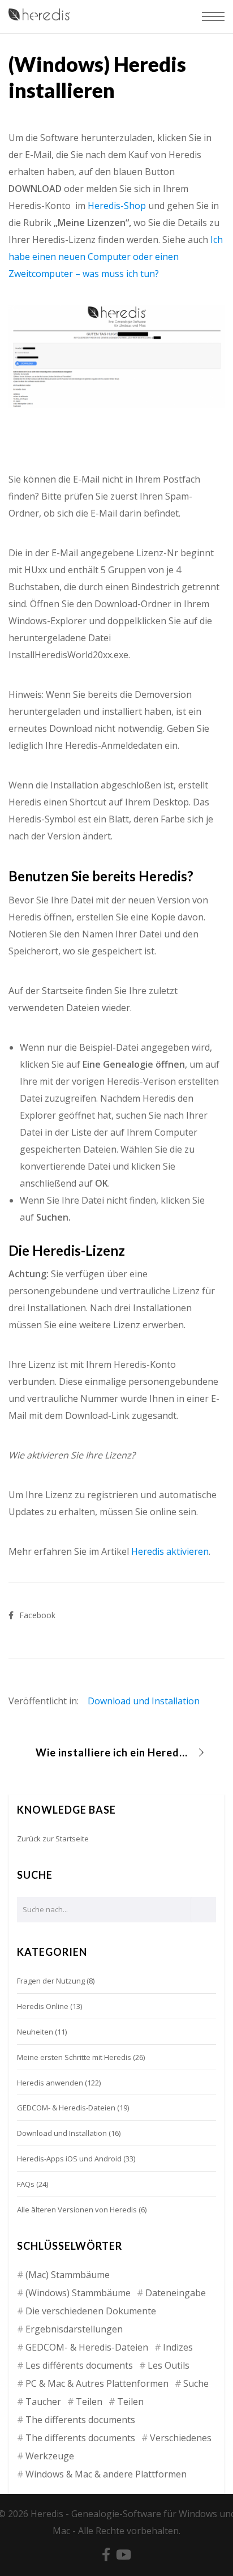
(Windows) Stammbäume (78, 2293)
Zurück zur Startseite (53, 1839)
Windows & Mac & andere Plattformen (106, 2474)
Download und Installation (144, 1701)
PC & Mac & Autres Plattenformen (97, 2383)
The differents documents (80, 2420)
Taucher (43, 2402)
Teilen (89, 2402)
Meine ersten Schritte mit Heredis (74, 2057)
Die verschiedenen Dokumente (91, 2311)
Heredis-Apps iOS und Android (69, 2159)
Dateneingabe (176, 2293)
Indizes (178, 2347)
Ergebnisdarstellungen (74, 2329)
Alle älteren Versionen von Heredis (77, 2210)
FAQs (26, 2184)
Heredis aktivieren (170, 1551)
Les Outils (169, 2365)
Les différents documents (79, 2365)
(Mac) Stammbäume (68, 2275)
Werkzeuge (50, 2456)
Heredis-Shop (117, 206)
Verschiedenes (181, 2438)
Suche (196, 2383)
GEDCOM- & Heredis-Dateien (66, 2108)
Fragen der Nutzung (51, 1981)
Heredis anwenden (50, 2083)
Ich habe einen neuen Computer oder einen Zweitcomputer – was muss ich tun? (116, 257)
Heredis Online (43, 2006)
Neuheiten (35, 2032)
